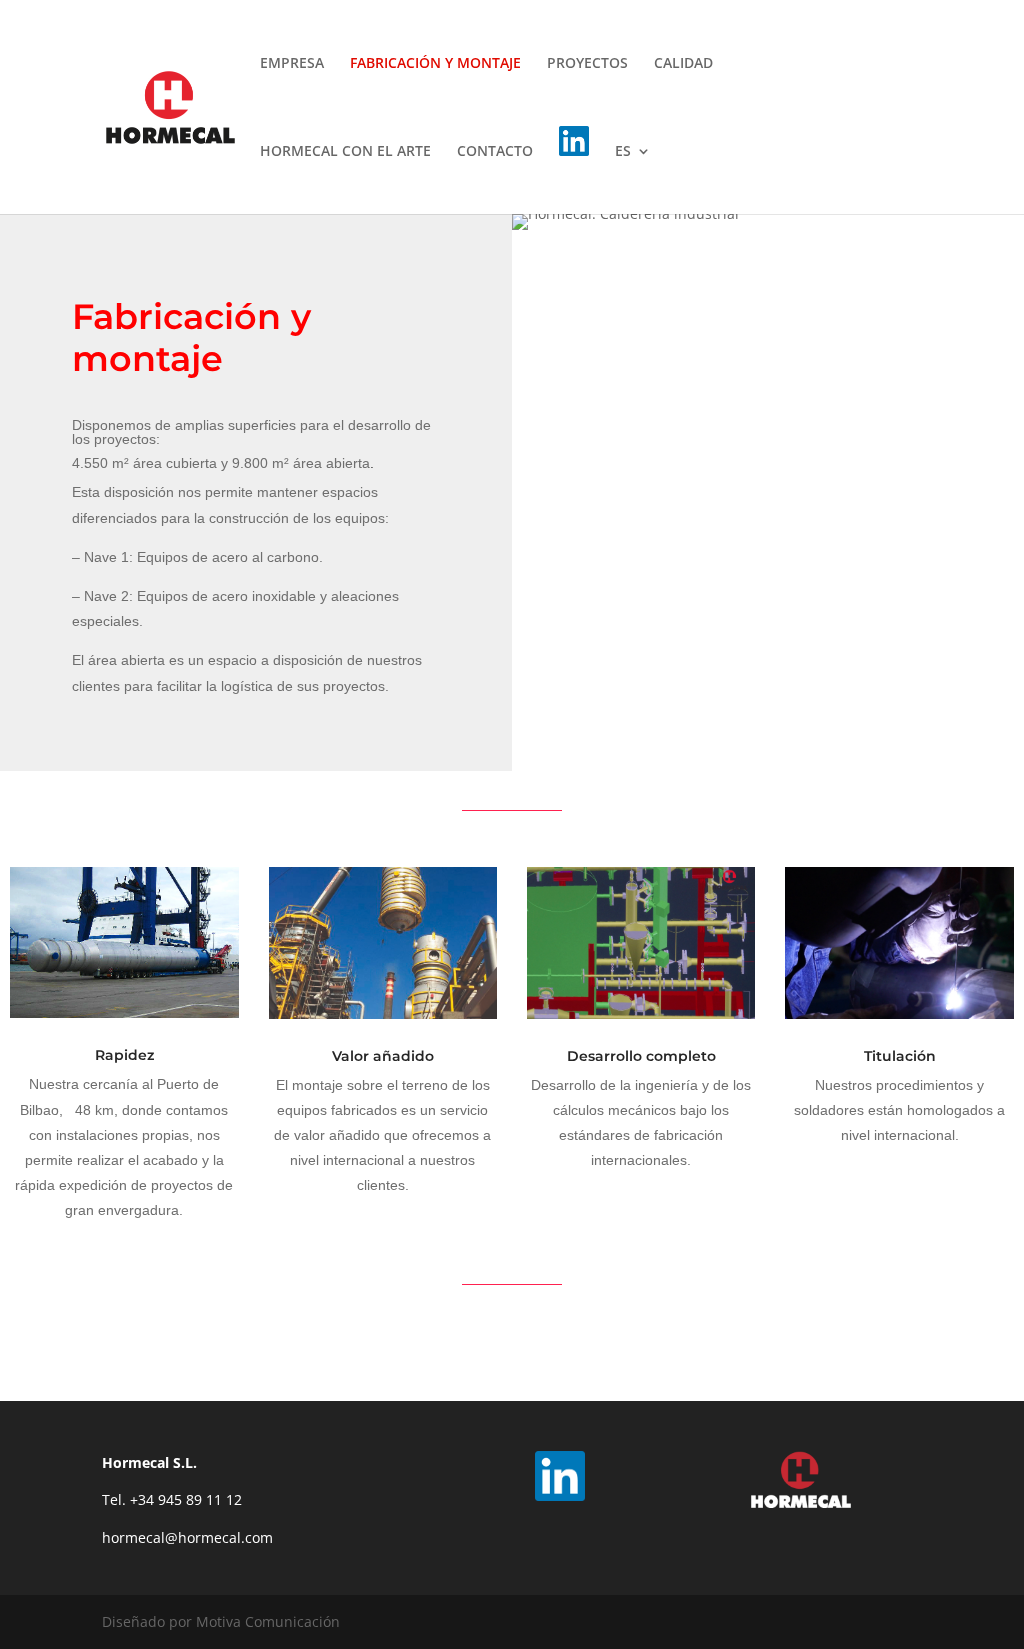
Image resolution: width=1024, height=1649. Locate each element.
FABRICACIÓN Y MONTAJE (435, 64)
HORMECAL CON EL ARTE (345, 152)
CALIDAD (683, 64)
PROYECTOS (587, 64)
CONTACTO (495, 152)
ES (623, 152)
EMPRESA (292, 64)
